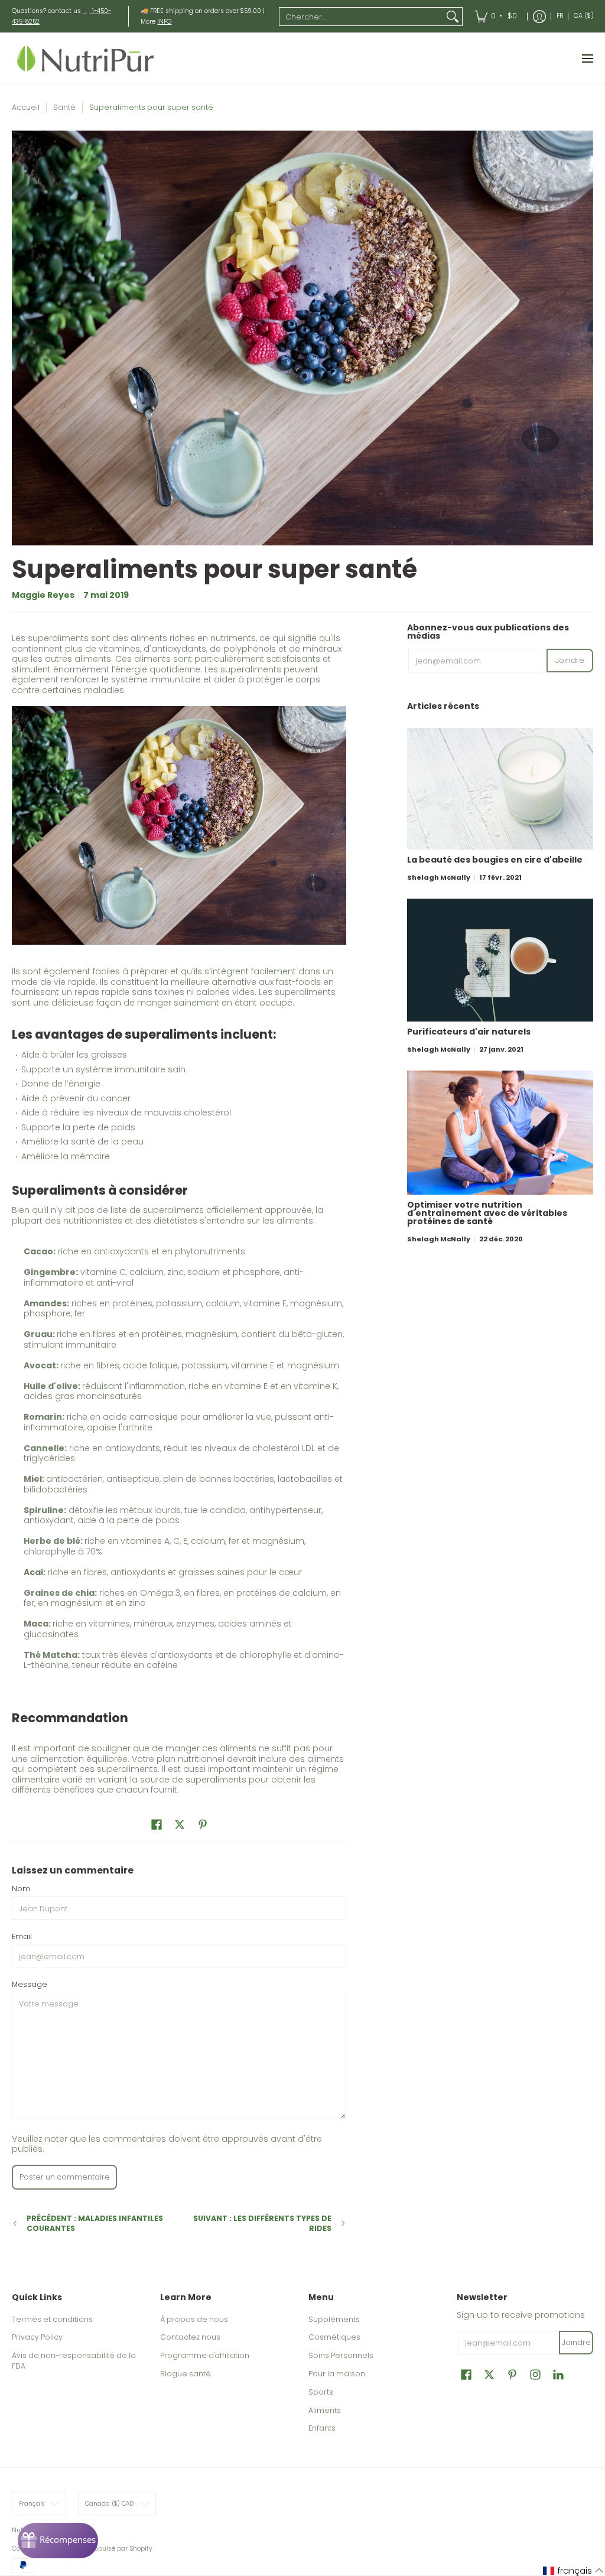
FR (560, 16)
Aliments (325, 2410)
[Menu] (587, 58)
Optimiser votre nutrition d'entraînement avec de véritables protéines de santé (487, 1213)
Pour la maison (337, 2374)
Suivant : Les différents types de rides (262, 2224)
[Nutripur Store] (86, 58)
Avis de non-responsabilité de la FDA (74, 2361)
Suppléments (334, 2319)
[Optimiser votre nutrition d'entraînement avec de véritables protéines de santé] (500, 1133)
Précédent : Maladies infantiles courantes (95, 2224)
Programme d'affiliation (205, 2355)
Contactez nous (190, 2337)
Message (30, 1984)
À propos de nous (194, 2319)
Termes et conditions (52, 2319)
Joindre (570, 660)
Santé (64, 107)
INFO (164, 22)
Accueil (26, 107)
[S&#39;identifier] (539, 16)
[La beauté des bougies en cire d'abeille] (500, 789)
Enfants (322, 2428)
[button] (157, 1824)
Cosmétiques (334, 2337)
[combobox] (361, 17)
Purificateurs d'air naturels (469, 1032)
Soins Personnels (341, 2355)
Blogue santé (186, 2374)
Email (22, 1936)
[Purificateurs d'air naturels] (500, 960)
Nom (21, 1889)
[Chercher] (453, 17)
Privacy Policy (37, 2337)
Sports (321, 2392)
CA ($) (584, 16)
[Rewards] (58, 2541)
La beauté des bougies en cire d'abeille (495, 860)
